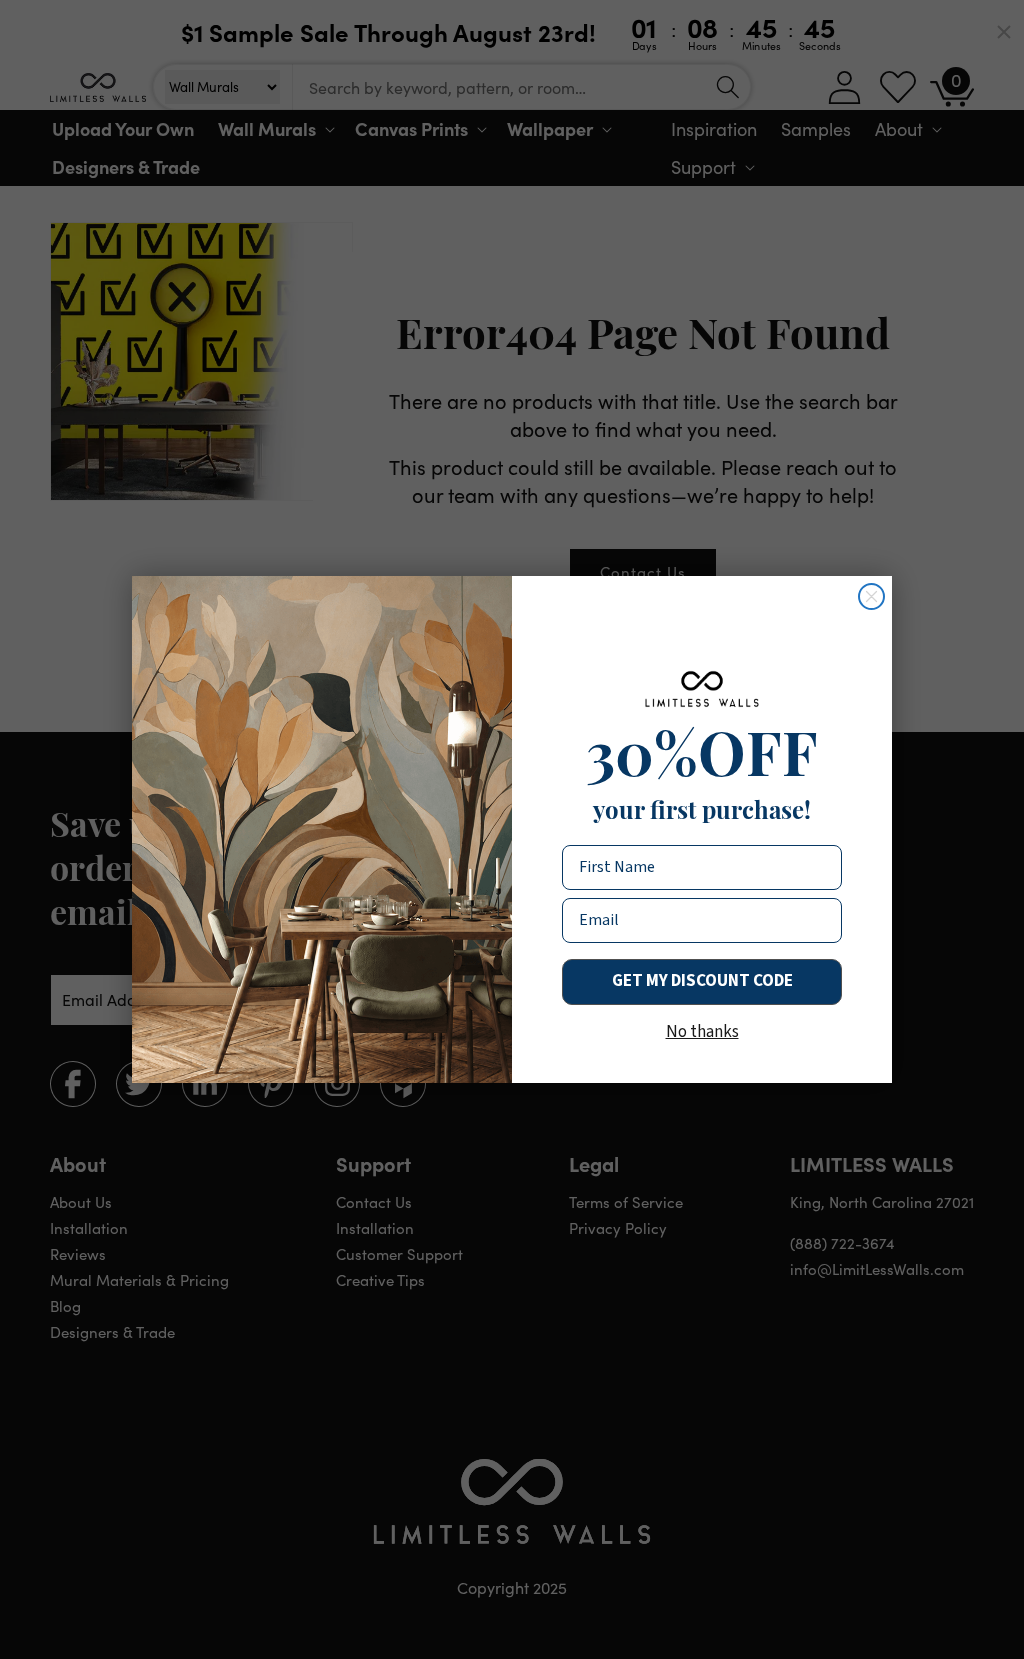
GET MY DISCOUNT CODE (702, 981)
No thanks (702, 1032)
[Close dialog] (871, 596)
